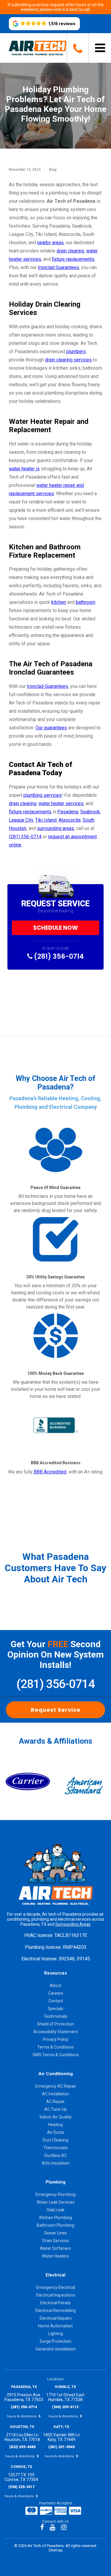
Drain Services (56, 2241)
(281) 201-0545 (61, 2447)
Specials (55, 2009)
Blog (53, 170)
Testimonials (55, 2016)
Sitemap (56, 2550)
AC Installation (55, 2094)
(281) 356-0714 (25, 837)
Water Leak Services (56, 2202)
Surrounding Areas (73, 1924)
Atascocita (70, 820)
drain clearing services (68, 360)
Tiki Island (46, 820)
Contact (56, 2001)
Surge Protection (55, 2341)
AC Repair (55, 2102)
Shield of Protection (55, 2024)
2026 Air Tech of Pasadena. (42, 2546)
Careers (56, 1993)
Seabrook (90, 812)
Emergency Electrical (56, 2287)
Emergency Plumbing (55, 2194)
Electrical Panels (55, 2303)
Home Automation (55, 2326)
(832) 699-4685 (22, 2447)
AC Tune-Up (56, 2109)
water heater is (24, 469)
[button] (44, 24)
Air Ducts (55, 2132)
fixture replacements (73, 259)
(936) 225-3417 (21, 2487)
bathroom (86, 602)
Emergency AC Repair (56, 2086)
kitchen (59, 602)
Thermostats (55, 2148)
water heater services (61, 803)
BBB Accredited (50, 1472)
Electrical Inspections (56, 2295)
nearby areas (50, 243)
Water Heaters (55, 2256)
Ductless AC (56, 2155)
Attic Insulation (56, 2163)
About (55, 1986)
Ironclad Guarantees (58, 267)
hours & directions (22, 2416)
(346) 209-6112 (65, 2407)
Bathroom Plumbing (55, 2225)
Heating (55, 2125)
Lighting (56, 2334)
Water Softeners (55, 2248)
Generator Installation (56, 2349)
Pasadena (68, 812)
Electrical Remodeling (56, 2310)
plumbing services (42, 795)
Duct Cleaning (55, 2140)
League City (21, 820)
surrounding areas (55, 828)
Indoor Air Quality (56, 2117)
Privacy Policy (56, 2039)
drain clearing (70, 251)
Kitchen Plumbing (56, 2218)
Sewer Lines (55, 2233)
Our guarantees (51, 728)
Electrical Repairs (56, 2318)
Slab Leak (55, 2210)
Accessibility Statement (56, 2032)
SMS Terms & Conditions (56, 2055)
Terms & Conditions (55, 2047)
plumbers (76, 351)
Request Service (56, 1710)
